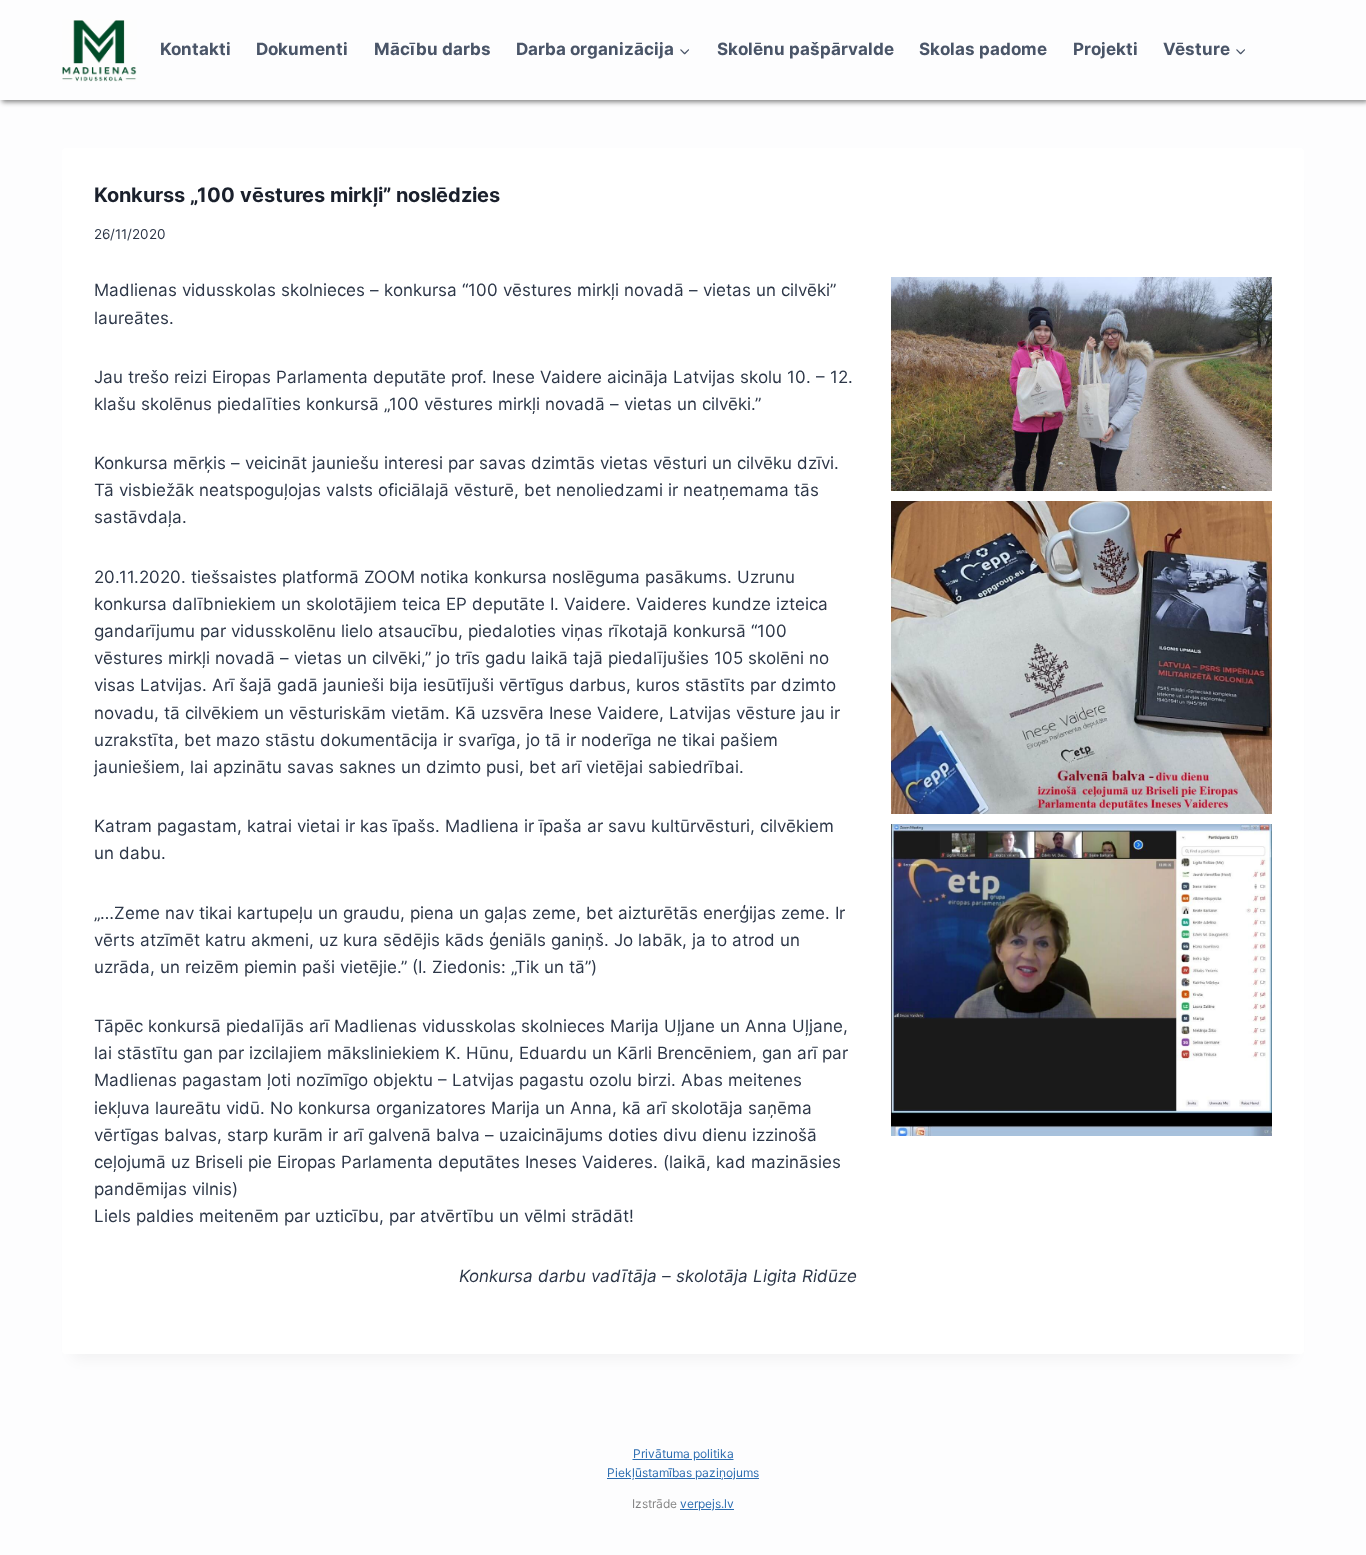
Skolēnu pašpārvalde (805, 49)
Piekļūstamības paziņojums (683, 1472)
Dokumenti (302, 49)
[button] (1081, 384)
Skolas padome (983, 49)
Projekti (1105, 49)
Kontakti (195, 49)
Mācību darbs (432, 49)
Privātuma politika (683, 1453)
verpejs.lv (707, 1503)
